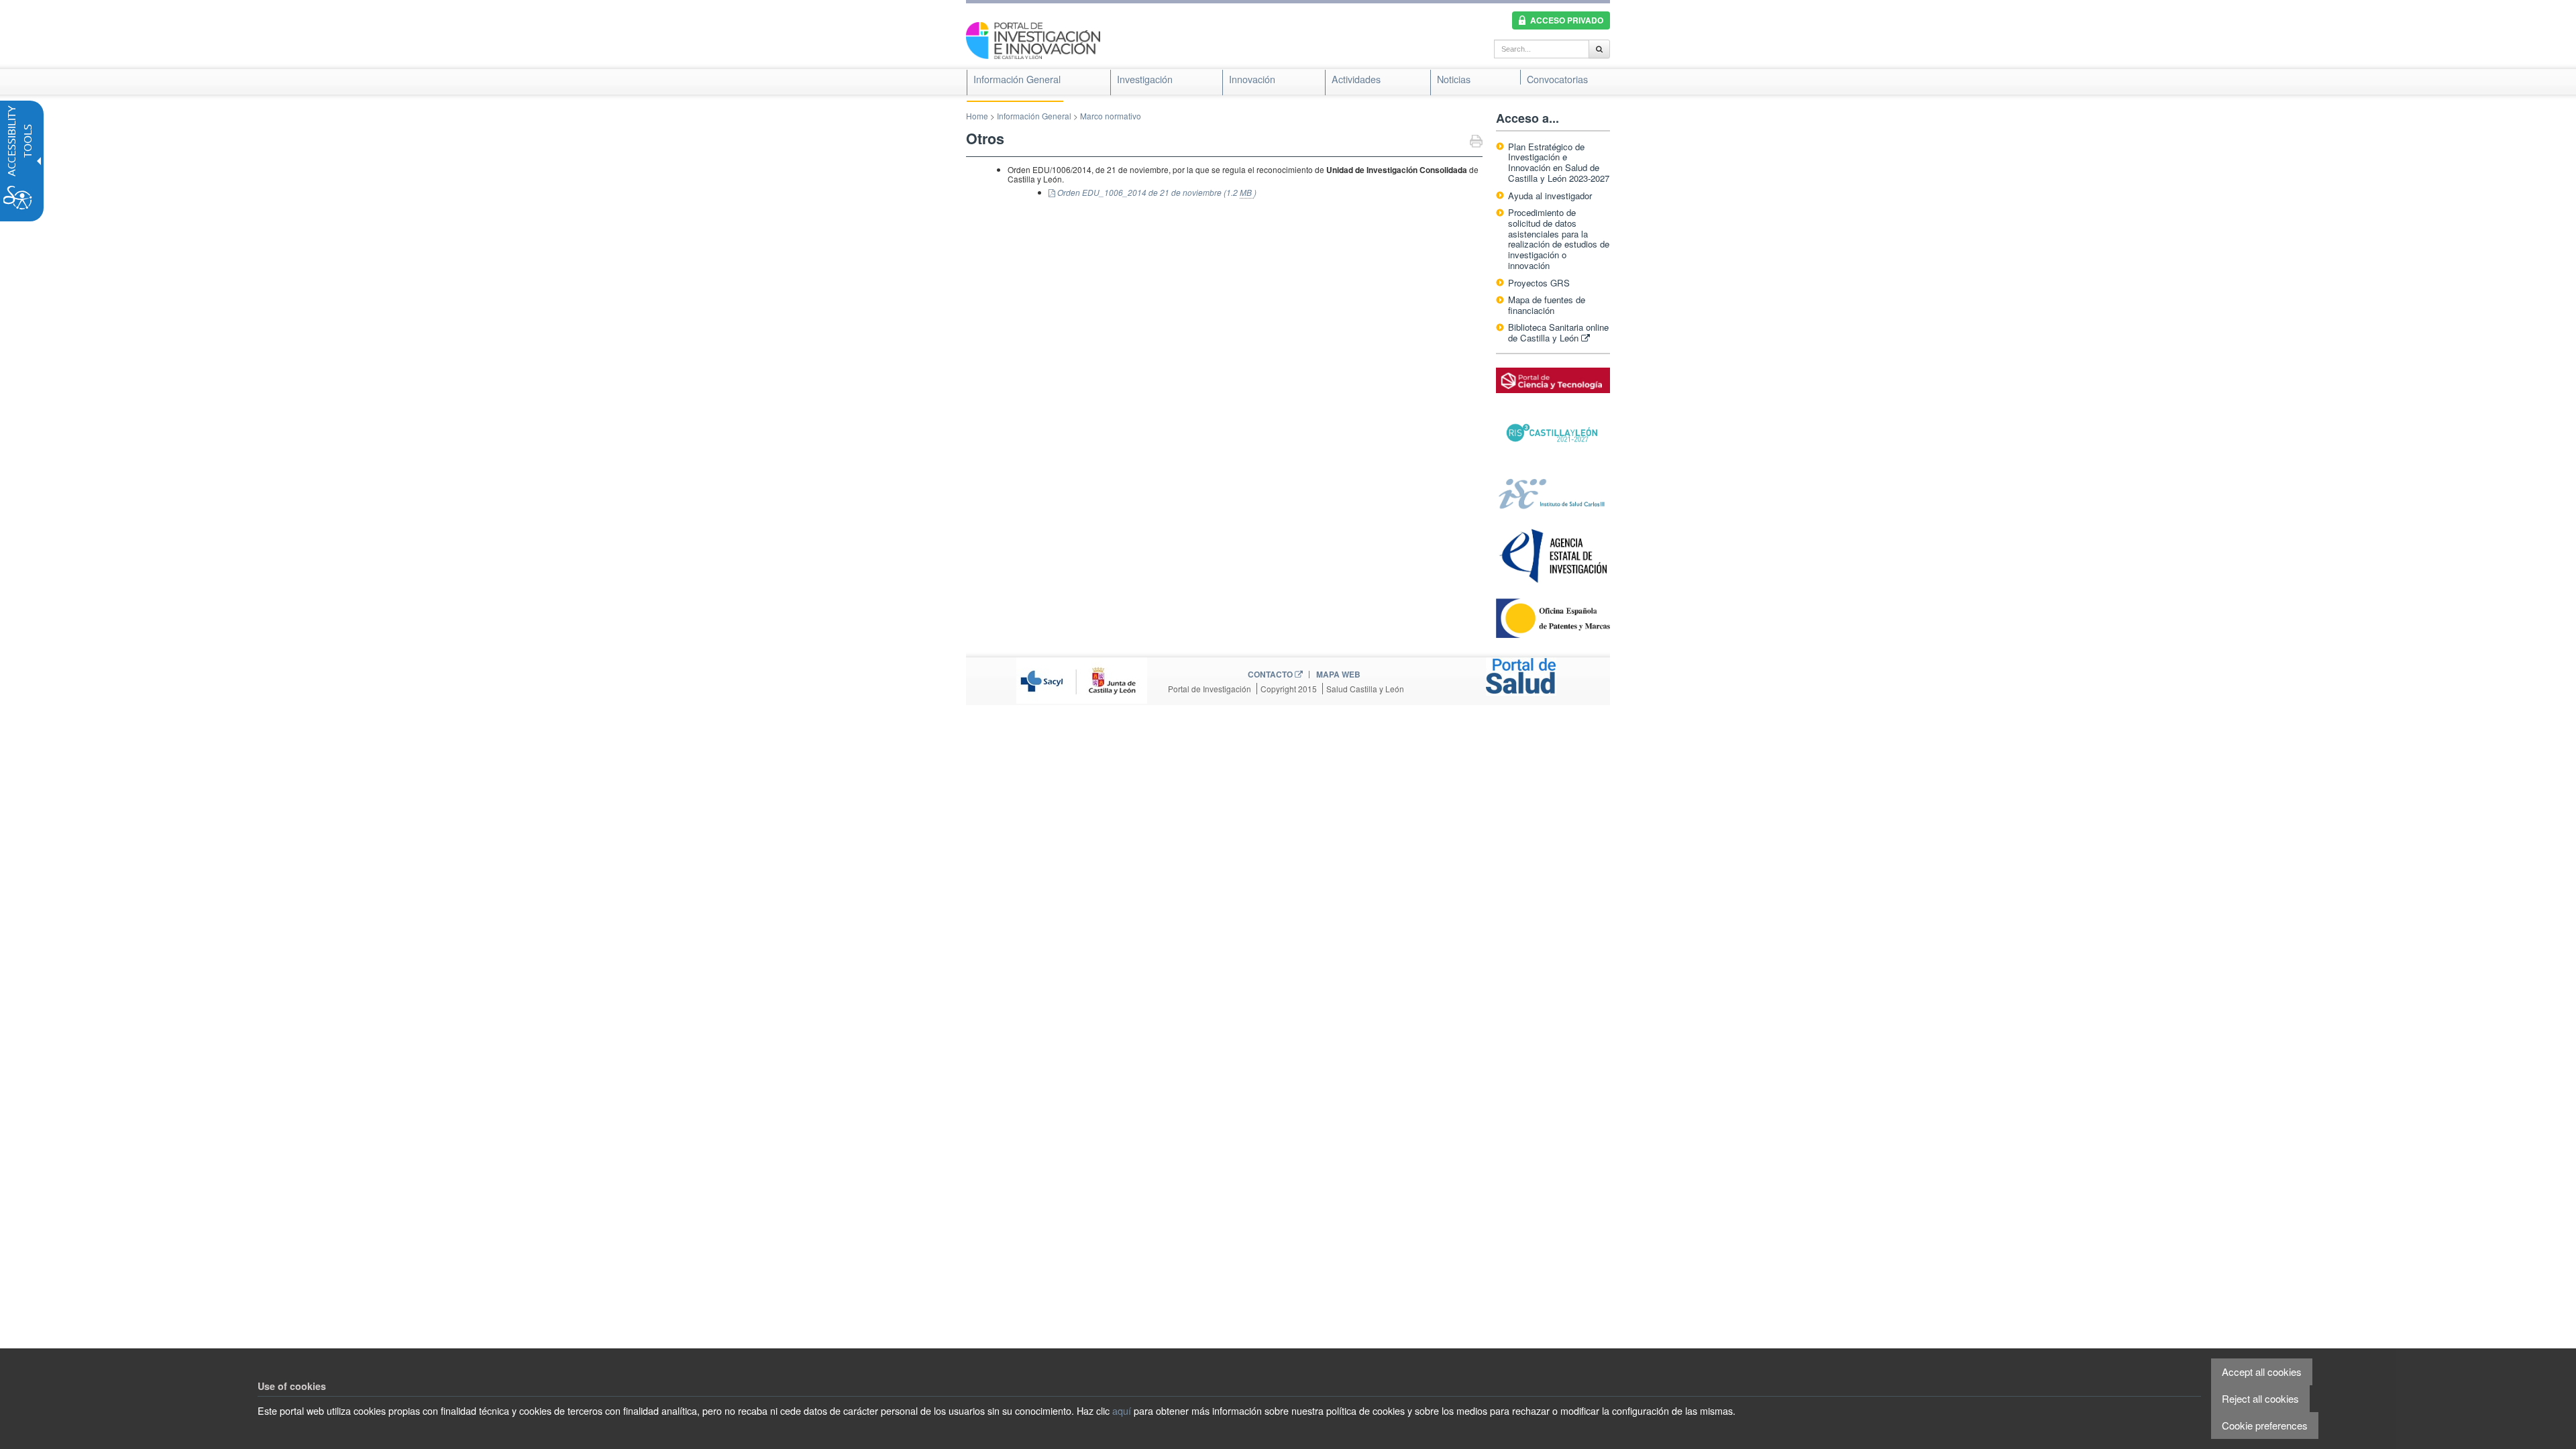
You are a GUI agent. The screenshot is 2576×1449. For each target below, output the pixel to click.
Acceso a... (1527, 118)
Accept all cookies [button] (2262, 1372)
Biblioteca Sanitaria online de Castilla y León (1558, 332)
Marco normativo (1111, 116)
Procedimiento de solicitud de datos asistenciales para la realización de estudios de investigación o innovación (1559, 239)
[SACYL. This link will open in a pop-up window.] (1521, 675)
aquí (1122, 1410)
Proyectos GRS (1539, 283)
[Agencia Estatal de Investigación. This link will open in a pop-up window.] (1553, 555)
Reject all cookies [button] (2260, 1398)
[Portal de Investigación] (1033, 39)
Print (1476, 143)
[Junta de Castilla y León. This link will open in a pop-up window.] (1082, 679)
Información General (1034, 116)
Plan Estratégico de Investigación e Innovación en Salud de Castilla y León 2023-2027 (1559, 163)
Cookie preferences (2265, 1425)
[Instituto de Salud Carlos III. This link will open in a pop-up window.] (1553, 493)
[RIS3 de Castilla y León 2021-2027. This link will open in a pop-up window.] (1553, 433)
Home (977, 116)
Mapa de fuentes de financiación (1547, 305)
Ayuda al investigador (1550, 196)
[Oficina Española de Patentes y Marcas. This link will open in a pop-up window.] (1553, 618)
